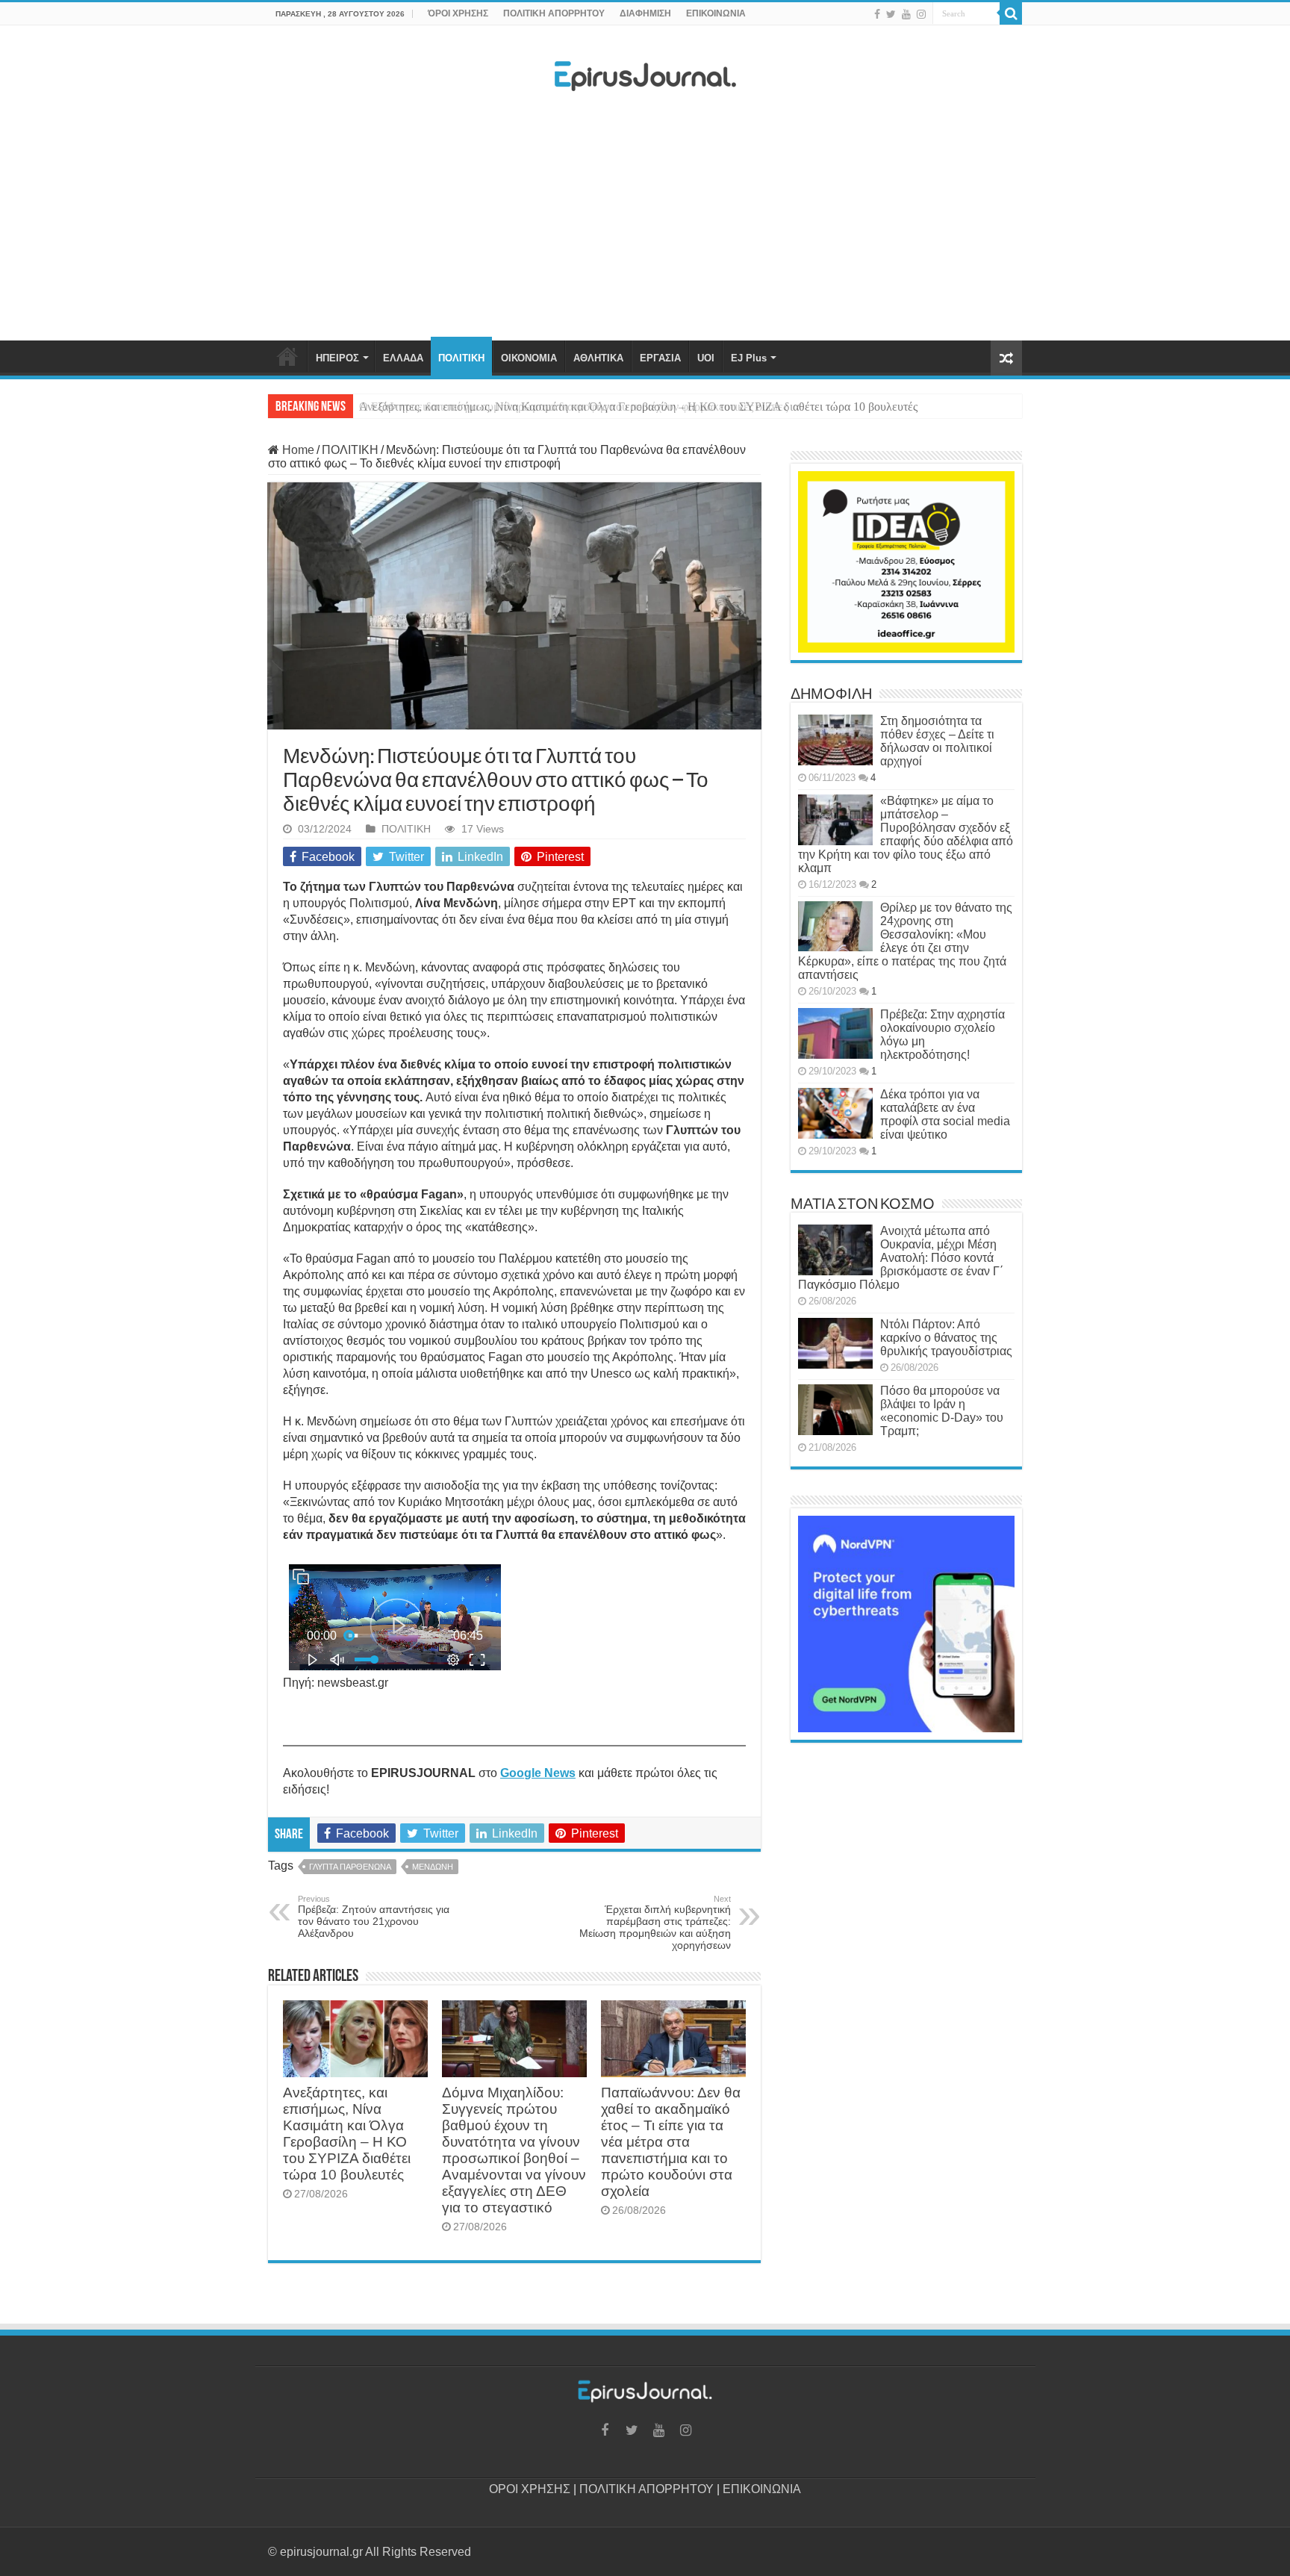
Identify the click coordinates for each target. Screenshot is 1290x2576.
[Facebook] (877, 14)
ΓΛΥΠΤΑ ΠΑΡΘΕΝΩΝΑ (350, 1867)
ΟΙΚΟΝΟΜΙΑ (529, 358)
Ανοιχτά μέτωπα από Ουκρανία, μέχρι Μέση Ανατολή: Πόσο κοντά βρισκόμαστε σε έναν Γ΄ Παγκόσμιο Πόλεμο (901, 1258)
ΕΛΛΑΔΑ (403, 358)
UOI (706, 358)
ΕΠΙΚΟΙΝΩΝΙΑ (716, 13)
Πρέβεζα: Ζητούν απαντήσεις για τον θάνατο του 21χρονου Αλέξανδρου (374, 1917)
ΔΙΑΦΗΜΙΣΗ (645, 13)
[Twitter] (891, 14)
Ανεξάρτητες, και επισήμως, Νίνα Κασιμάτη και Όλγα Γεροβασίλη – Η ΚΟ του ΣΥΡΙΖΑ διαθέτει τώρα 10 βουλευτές (638, 407)
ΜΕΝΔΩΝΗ (433, 1867)
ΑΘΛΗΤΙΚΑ (598, 358)
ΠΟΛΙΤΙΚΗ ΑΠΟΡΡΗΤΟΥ (554, 13)
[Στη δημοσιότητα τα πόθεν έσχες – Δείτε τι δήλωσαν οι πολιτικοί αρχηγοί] (835, 740)
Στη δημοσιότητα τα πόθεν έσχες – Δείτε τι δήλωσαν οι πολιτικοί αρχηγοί (937, 741)
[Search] (1011, 13)
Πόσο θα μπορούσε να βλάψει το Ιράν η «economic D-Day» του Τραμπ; (942, 1411)
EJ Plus (749, 358)
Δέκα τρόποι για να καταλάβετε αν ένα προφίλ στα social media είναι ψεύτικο (945, 1114)
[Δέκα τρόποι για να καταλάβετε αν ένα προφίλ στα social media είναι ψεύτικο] (835, 1113)
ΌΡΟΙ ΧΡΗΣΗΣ (458, 13)
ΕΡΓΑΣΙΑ (660, 358)
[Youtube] (906, 14)
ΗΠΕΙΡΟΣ (337, 358)
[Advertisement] (645, 220)
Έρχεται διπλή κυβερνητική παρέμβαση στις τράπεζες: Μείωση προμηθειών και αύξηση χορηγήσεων (655, 1923)
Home (297, 450)
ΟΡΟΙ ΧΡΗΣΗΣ (530, 2489)
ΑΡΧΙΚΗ (287, 356)
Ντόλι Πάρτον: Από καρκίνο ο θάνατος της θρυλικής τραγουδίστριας (946, 1338)
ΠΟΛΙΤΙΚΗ (461, 358)
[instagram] (921, 14)
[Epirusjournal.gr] (645, 72)
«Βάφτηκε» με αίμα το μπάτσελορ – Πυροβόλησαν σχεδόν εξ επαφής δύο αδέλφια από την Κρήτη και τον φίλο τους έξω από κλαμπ (906, 834)
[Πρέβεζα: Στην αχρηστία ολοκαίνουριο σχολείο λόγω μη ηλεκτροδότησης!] (835, 1033)
